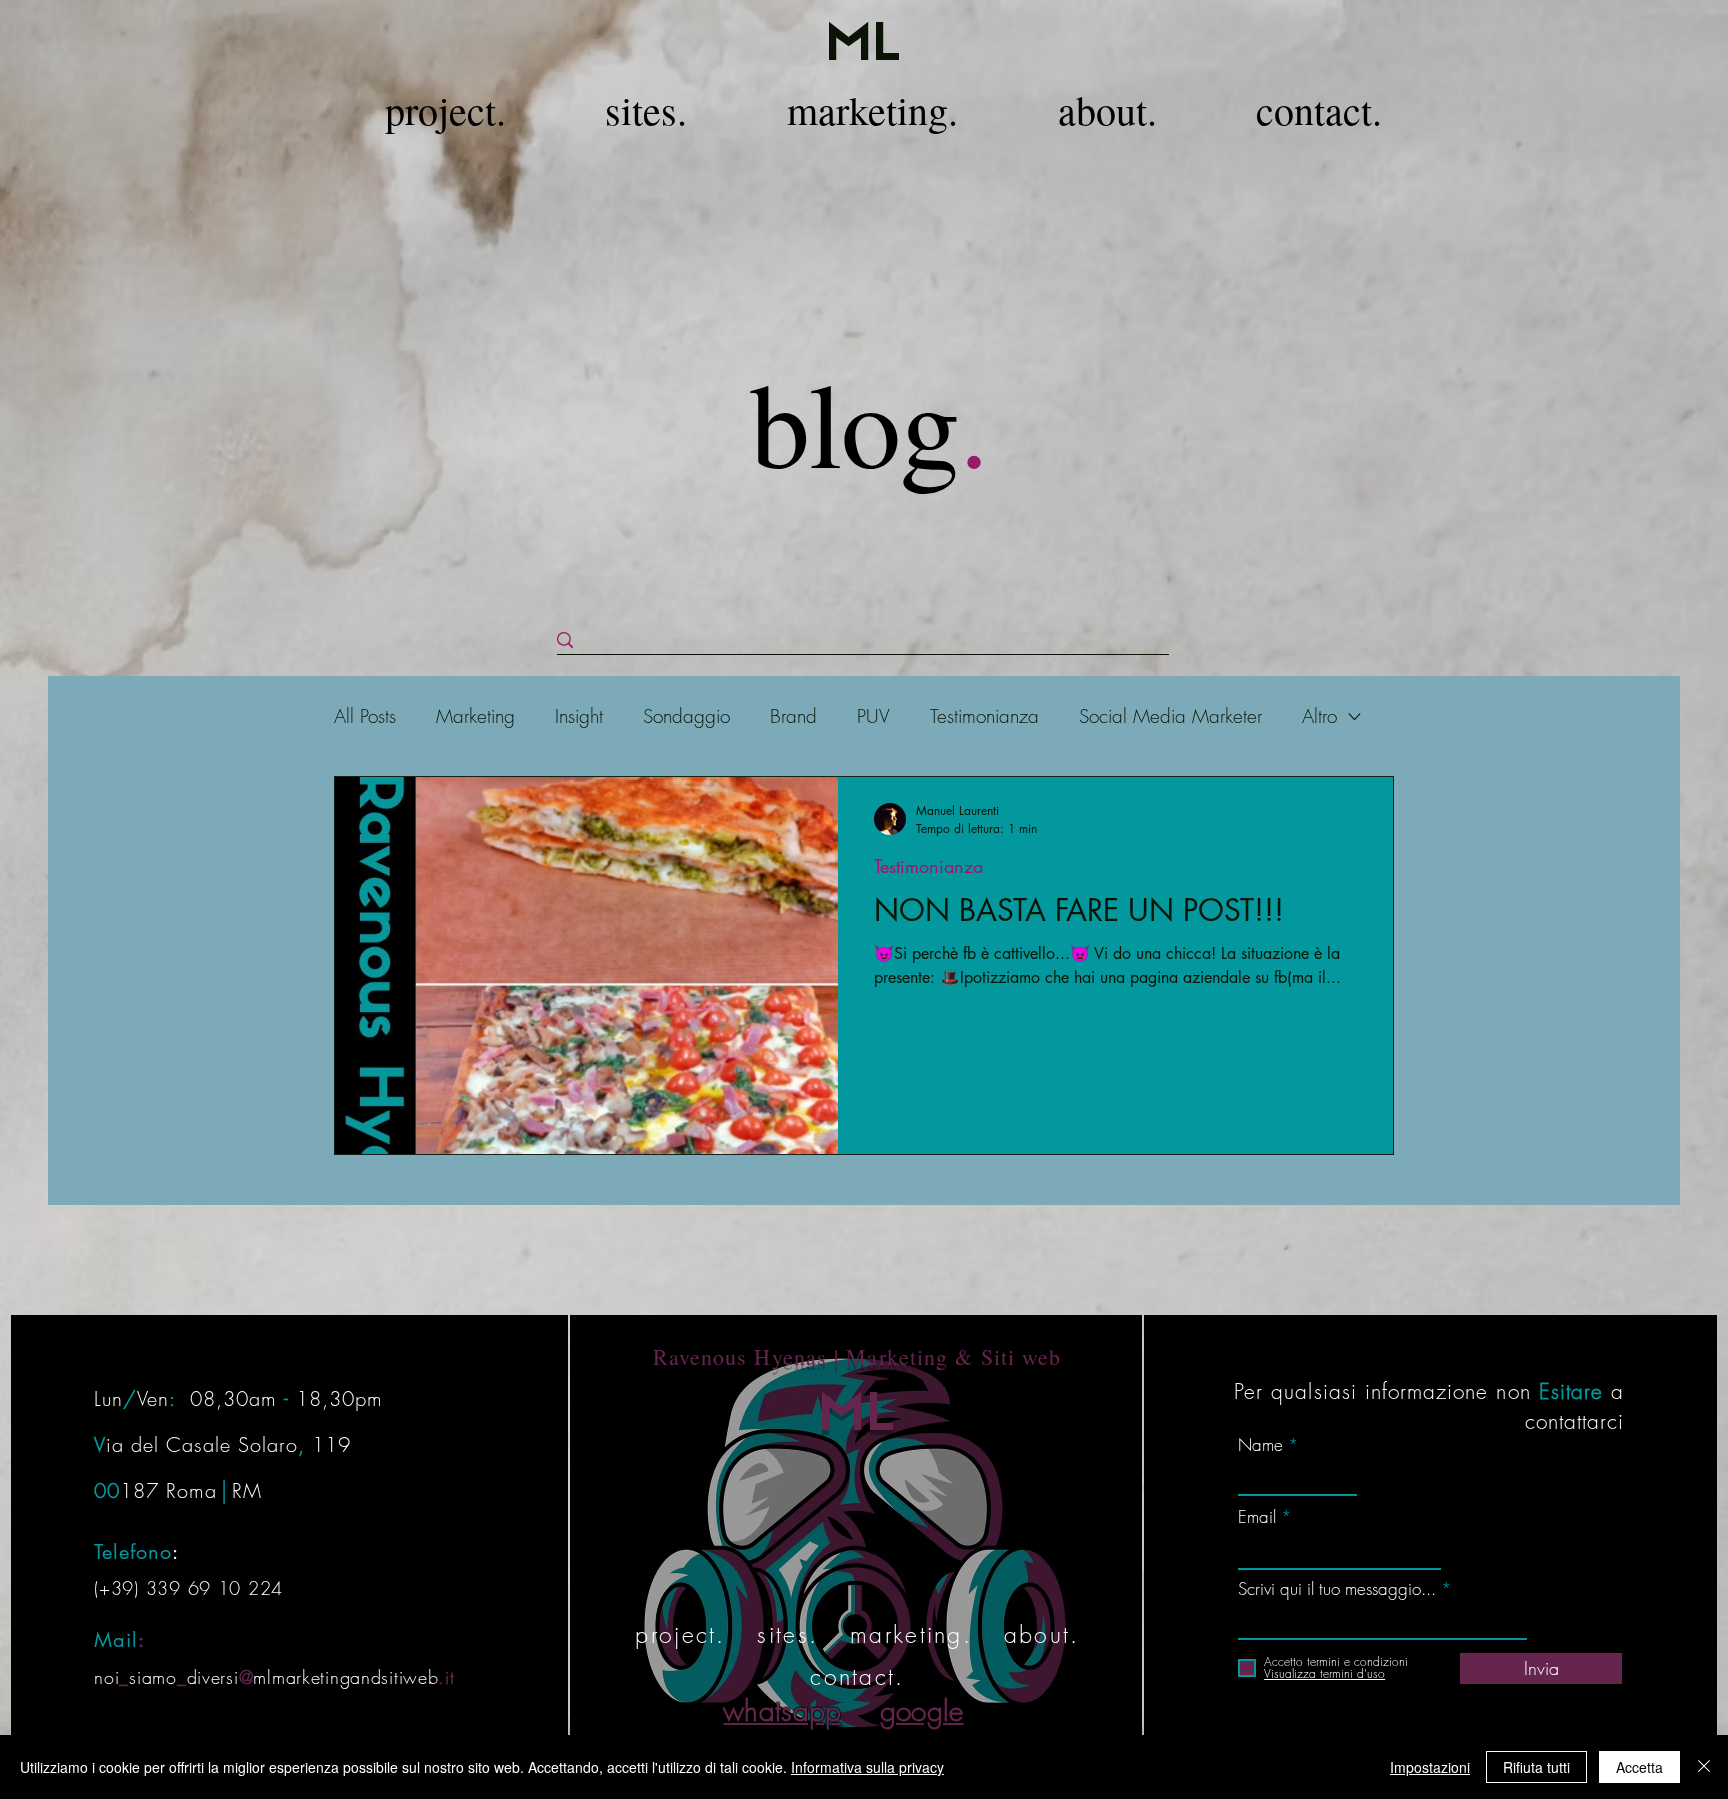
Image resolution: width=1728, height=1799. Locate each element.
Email (1257, 1516)
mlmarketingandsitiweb (345, 1677)
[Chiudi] (1704, 1767)
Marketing (475, 716)
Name (1260, 1444)
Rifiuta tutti (1536, 1767)
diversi (213, 1677)
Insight (579, 716)
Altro (1319, 716)
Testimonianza (984, 716)
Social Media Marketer (1170, 716)
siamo (153, 1677)
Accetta (1639, 1767)
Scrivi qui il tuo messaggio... (1337, 1588)
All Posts (365, 716)
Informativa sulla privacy (867, 1767)
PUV (873, 716)
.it (446, 1677)
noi (106, 1677)
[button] (445, 111)
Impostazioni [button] (1430, 1767)
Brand (793, 716)
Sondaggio (686, 716)
